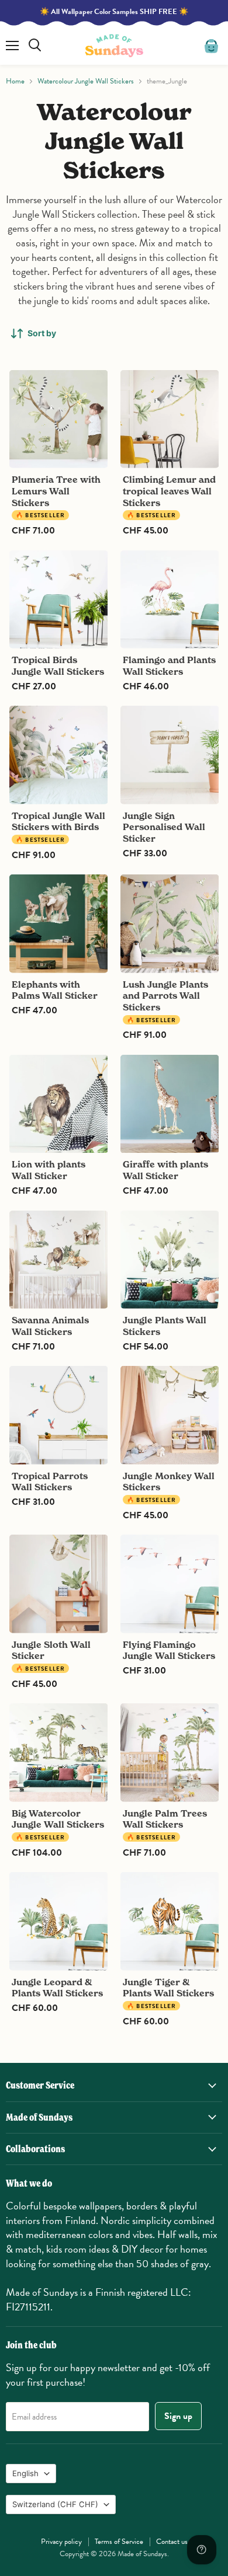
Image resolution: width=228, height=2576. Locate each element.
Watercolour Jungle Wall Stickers (86, 81)
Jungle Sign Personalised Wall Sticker (164, 827)
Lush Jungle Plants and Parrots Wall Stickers (165, 996)
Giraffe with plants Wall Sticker (165, 1170)
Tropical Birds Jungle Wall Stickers (58, 666)
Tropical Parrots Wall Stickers (50, 1482)
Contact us (172, 2542)
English (25, 2473)
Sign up (178, 2416)
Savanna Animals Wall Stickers (50, 1326)
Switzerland (55, 2504)
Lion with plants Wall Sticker (49, 1170)
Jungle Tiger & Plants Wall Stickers (168, 1988)
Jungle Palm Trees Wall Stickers (165, 1819)
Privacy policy (61, 2542)
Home (15, 81)
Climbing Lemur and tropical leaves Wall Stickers (169, 491)
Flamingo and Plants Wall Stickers (169, 666)
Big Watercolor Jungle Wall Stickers (58, 1819)
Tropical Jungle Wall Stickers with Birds (58, 822)
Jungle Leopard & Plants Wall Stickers (57, 1988)
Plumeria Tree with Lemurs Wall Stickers (56, 491)
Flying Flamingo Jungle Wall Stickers (169, 1650)
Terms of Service (119, 2542)
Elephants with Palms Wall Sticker (55, 990)
